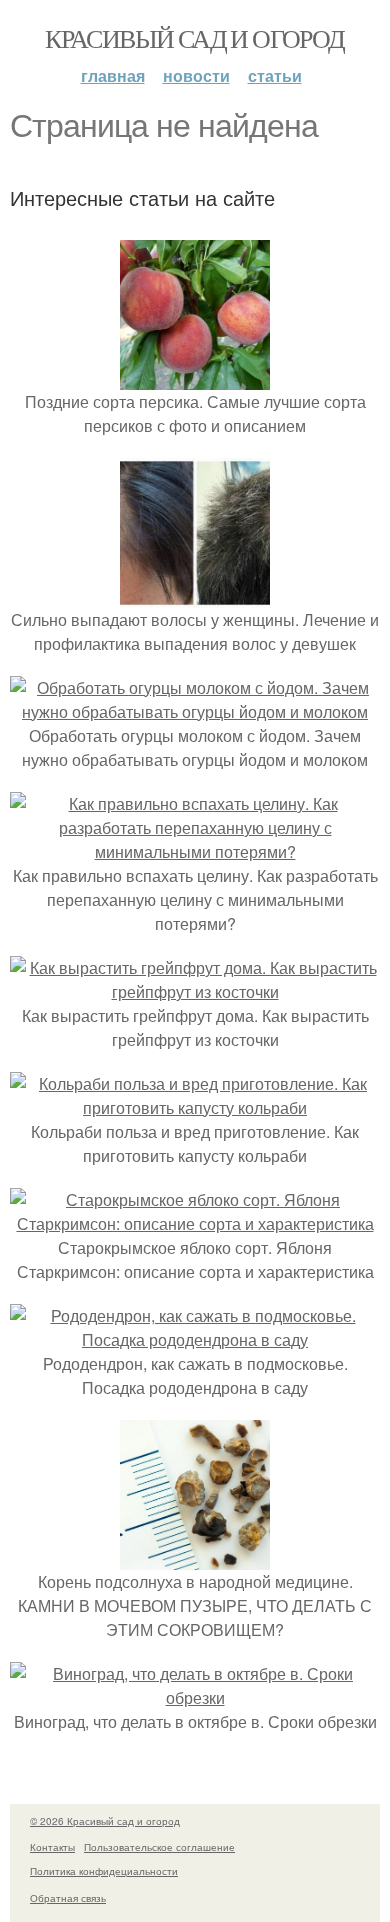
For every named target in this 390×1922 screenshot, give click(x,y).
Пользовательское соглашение (159, 1847)
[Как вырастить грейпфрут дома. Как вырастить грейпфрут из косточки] (195, 991)
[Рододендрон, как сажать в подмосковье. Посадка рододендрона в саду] (195, 1339)
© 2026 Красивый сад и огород (105, 1821)
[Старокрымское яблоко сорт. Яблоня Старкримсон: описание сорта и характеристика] (195, 1223)
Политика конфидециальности (104, 1871)
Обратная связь (68, 1898)
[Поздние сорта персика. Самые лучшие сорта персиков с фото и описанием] (195, 377)
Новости (196, 75)
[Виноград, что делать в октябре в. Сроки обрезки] (195, 1697)
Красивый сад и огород (194, 38)
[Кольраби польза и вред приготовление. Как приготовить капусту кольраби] (195, 1107)
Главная (113, 75)
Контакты (52, 1847)
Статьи (275, 75)
